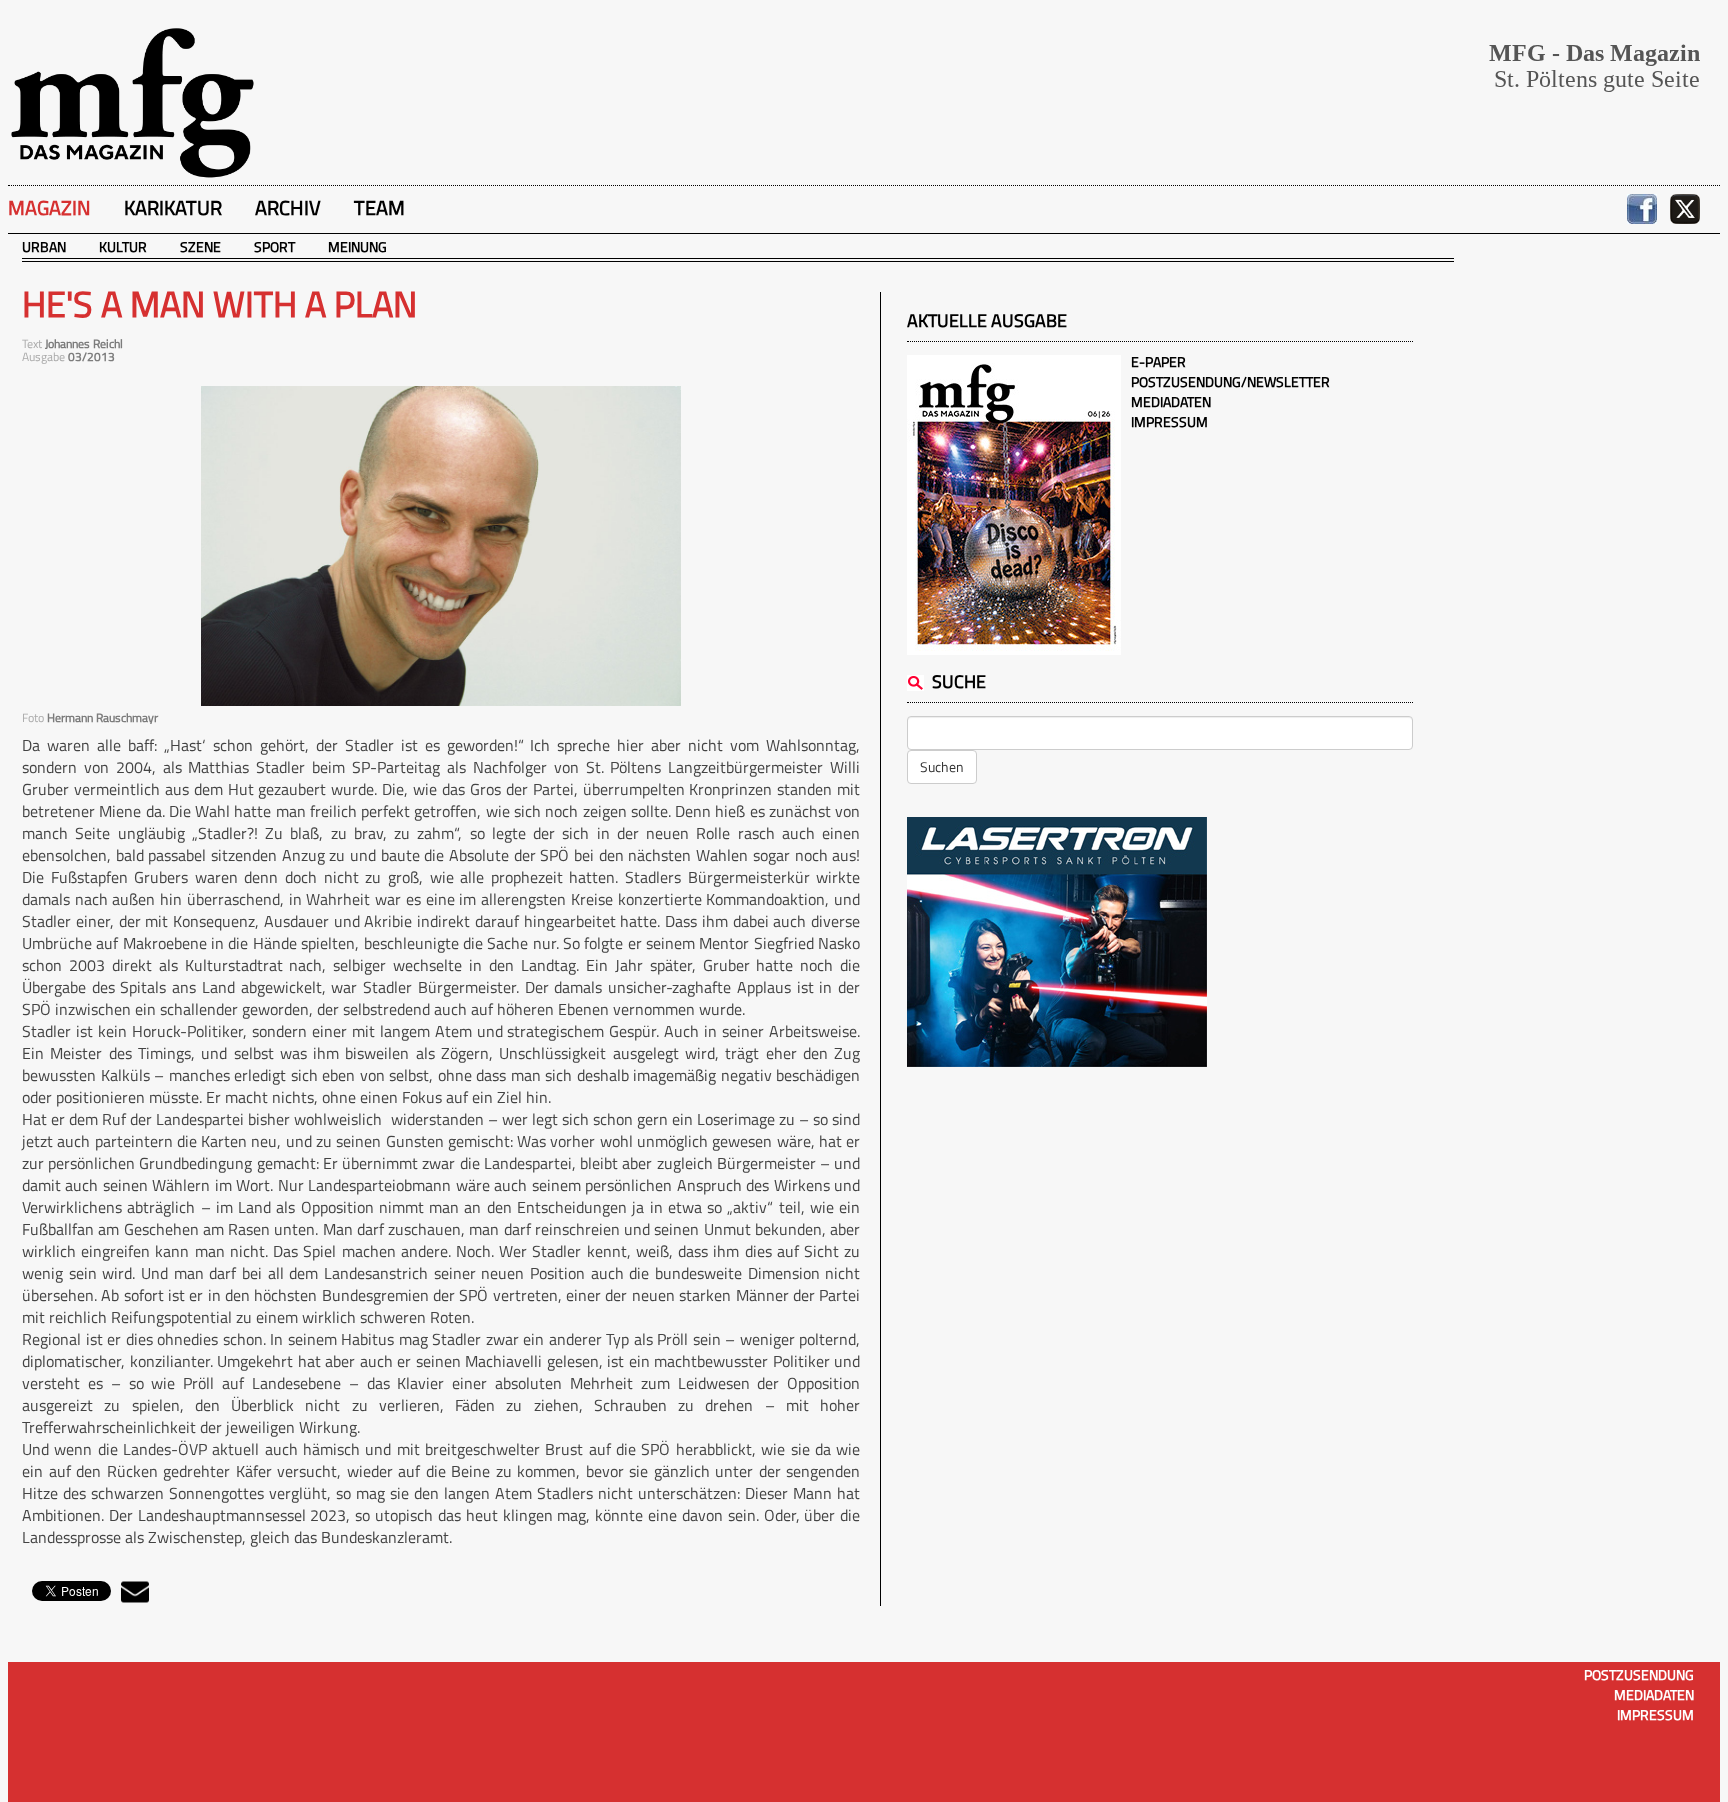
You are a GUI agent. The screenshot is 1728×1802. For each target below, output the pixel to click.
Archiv (288, 207)
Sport (274, 246)
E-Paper (1158, 361)
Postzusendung (1639, 1674)
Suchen (942, 766)
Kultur (123, 246)
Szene (200, 246)
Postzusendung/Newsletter (1230, 381)
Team (379, 207)
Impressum (1169, 421)
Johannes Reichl (84, 343)
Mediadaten (1171, 401)
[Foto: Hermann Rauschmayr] (441, 546)
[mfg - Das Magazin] (132, 101)
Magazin (49, 207)
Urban (44, 246)
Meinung (357, 246)
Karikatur (173, 207)
